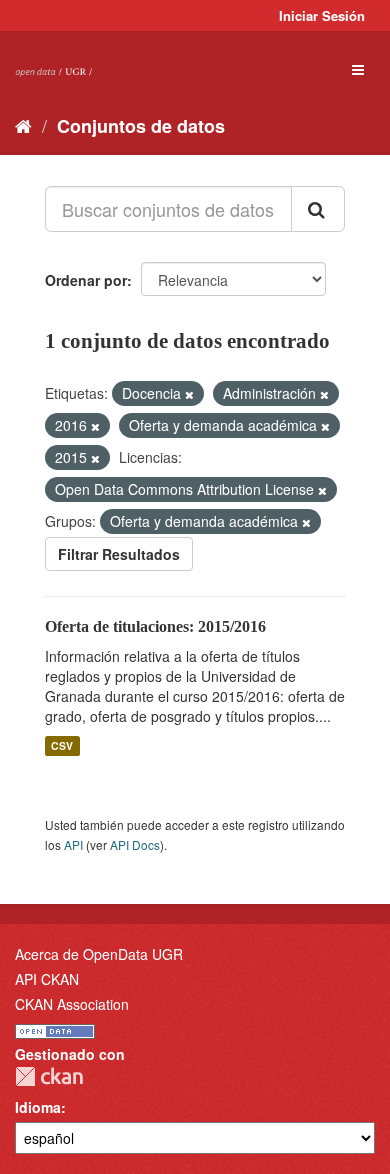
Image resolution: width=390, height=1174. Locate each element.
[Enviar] (318, 209)
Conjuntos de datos (141, 126)
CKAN (49, 1076)
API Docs (135, 844)
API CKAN (47, 979)
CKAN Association (72, 1004)
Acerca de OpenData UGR (99, 954)
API (73, 844)
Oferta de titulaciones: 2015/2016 (155, 626)
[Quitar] (189, 394)
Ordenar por (86, 280)
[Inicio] (23, 125)
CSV (62, 745)
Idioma (38, 1107)
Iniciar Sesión (322, 15)
